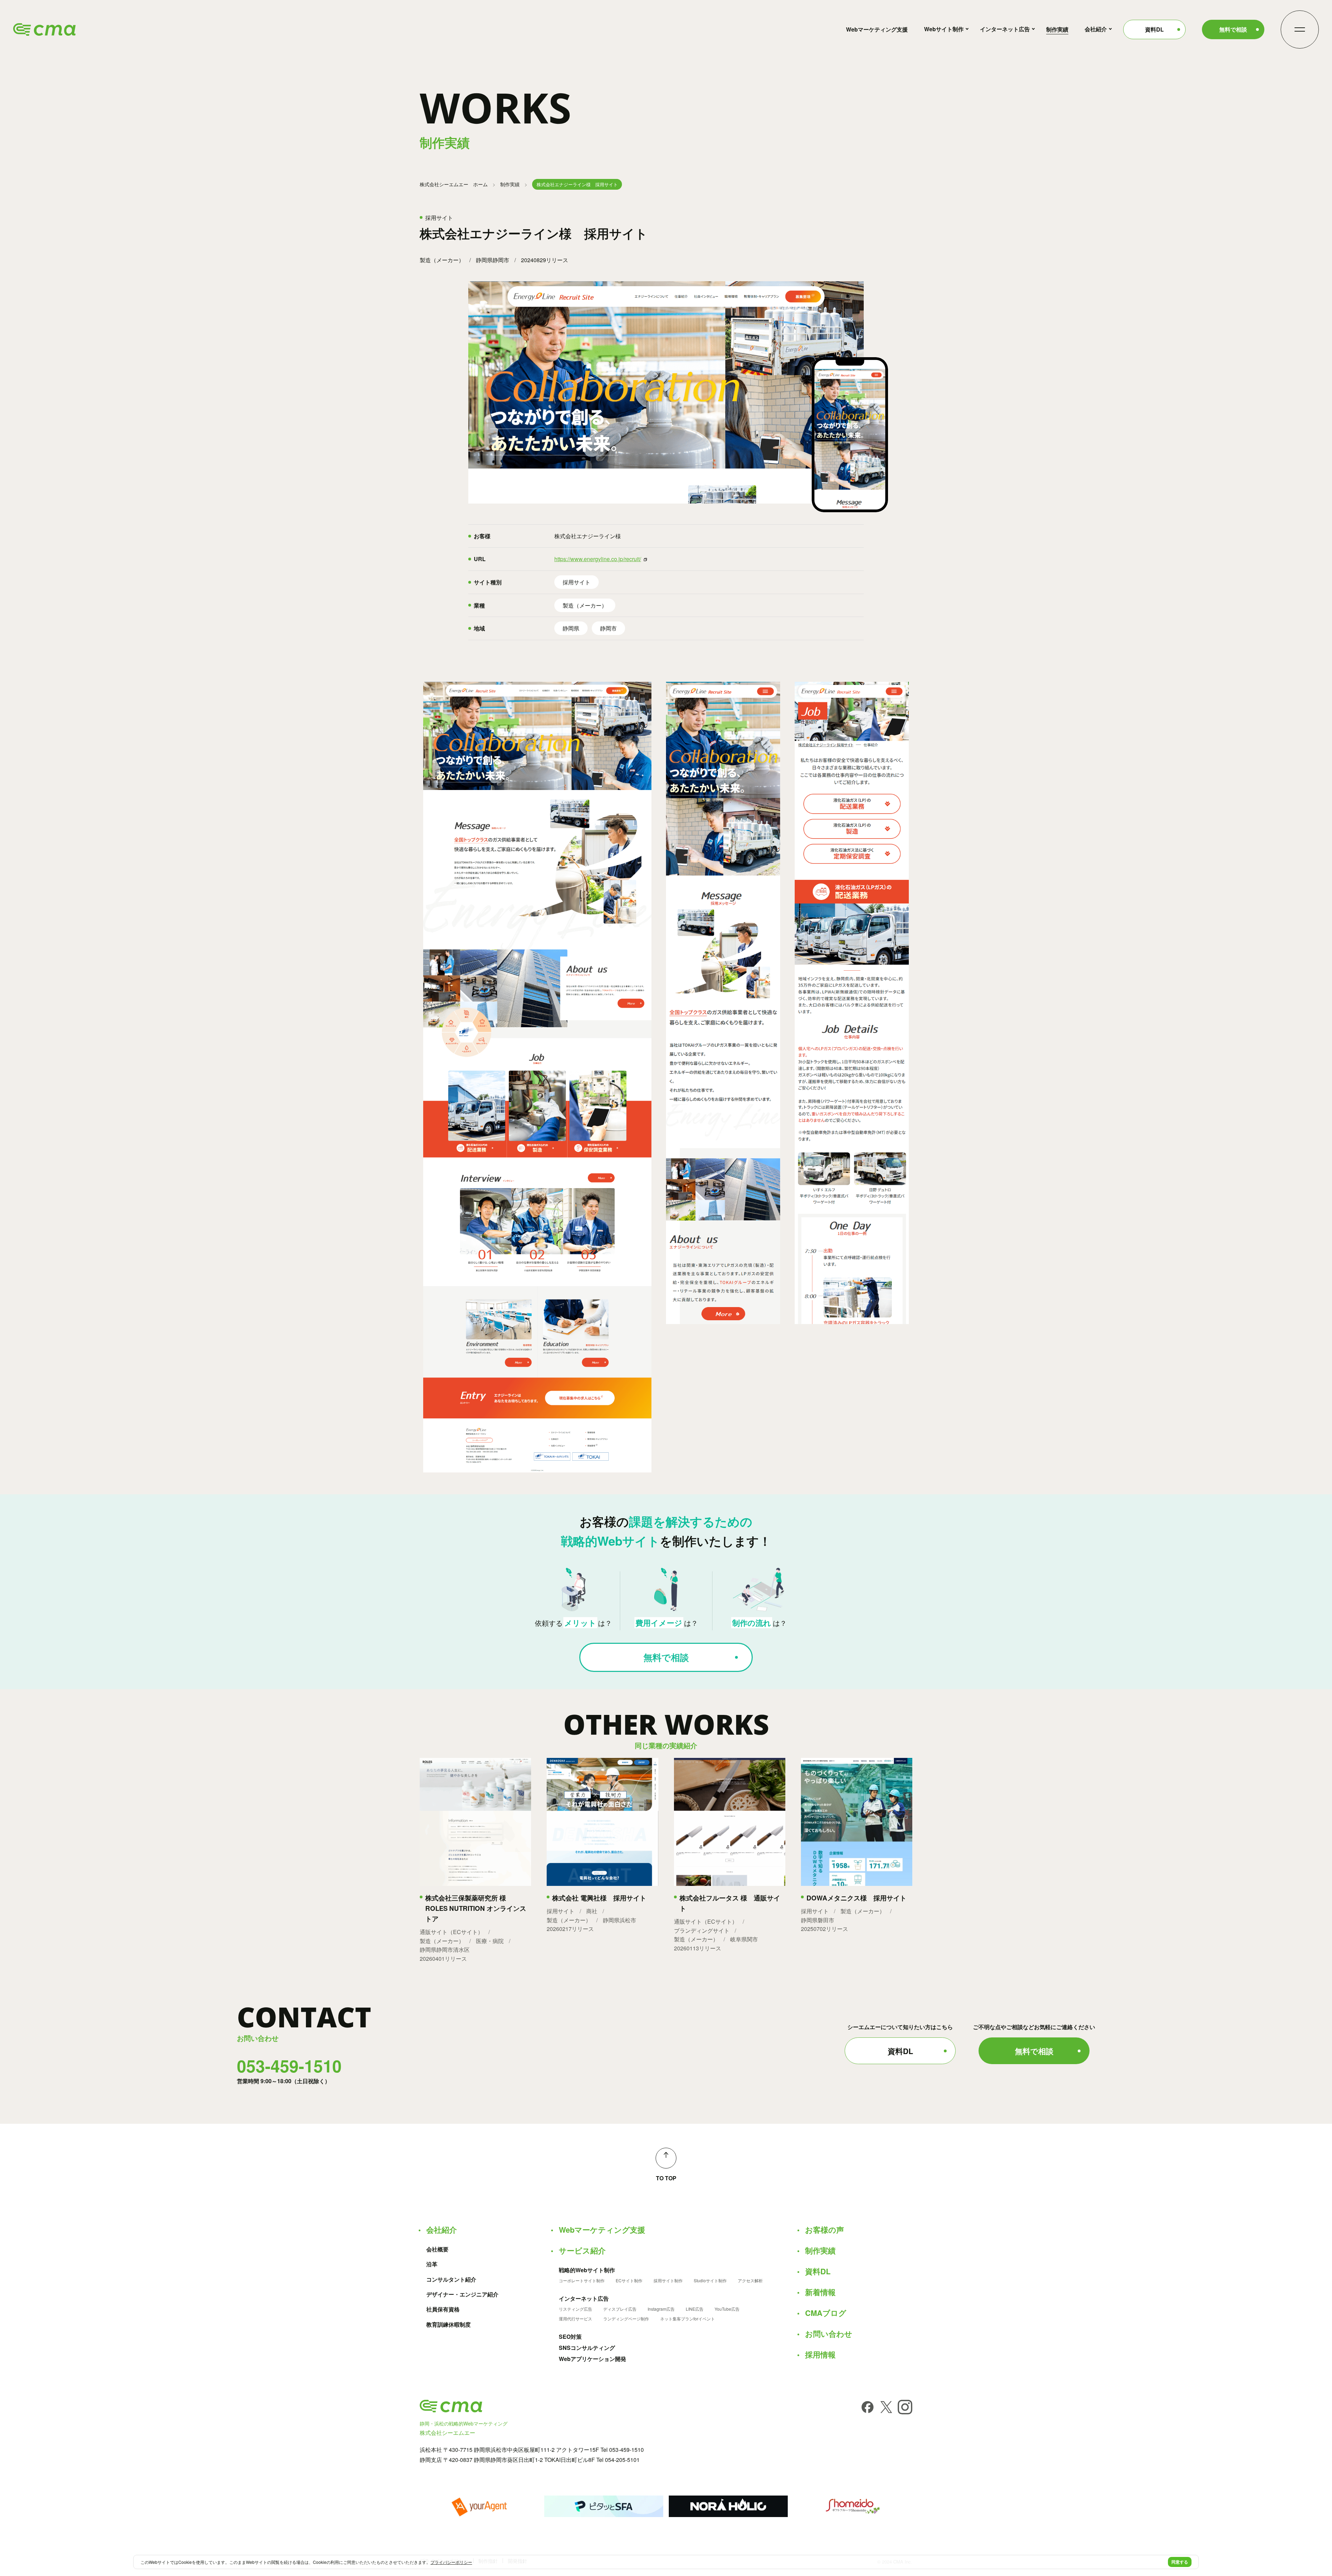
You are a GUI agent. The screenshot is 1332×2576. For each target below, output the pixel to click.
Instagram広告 (661, 2309)
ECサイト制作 (629, 2281)
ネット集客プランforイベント (688, 2319)
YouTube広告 (727, 2309)
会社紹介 (1096, 29)
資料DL (1154, 29)
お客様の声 (825, 2230)
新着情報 (820, 2292)
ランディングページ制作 (626, 2319)
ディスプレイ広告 (620, 2309)
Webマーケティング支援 (877, 29)
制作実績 (1057, 29)
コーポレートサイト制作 (582, 2281)
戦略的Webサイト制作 (587, 2270)
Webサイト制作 (944, 29)
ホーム (454, 184)
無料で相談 (1233, 29)
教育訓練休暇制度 (449, 2325)
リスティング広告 (575, 2309)
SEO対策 (570, 2337)
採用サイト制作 (668, 2281)
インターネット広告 (1005, 29)
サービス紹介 (582, 2250)
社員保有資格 (443, 2309)
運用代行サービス (575, 2319)
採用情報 (820, 2354)
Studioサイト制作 (710, 2281)
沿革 (432, 2264)
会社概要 (437, 2249)
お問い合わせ (829, 2334)
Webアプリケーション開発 (592, 2359)
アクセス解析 (750, 2281)
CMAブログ (826, 2313)
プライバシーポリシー (451, 2562)
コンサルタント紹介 (451, 2279)
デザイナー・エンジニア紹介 (462, 2294)
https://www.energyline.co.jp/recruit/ (598, 559)
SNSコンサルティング (587, 2348)
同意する (1180, 2562)
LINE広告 (695, 2309)
